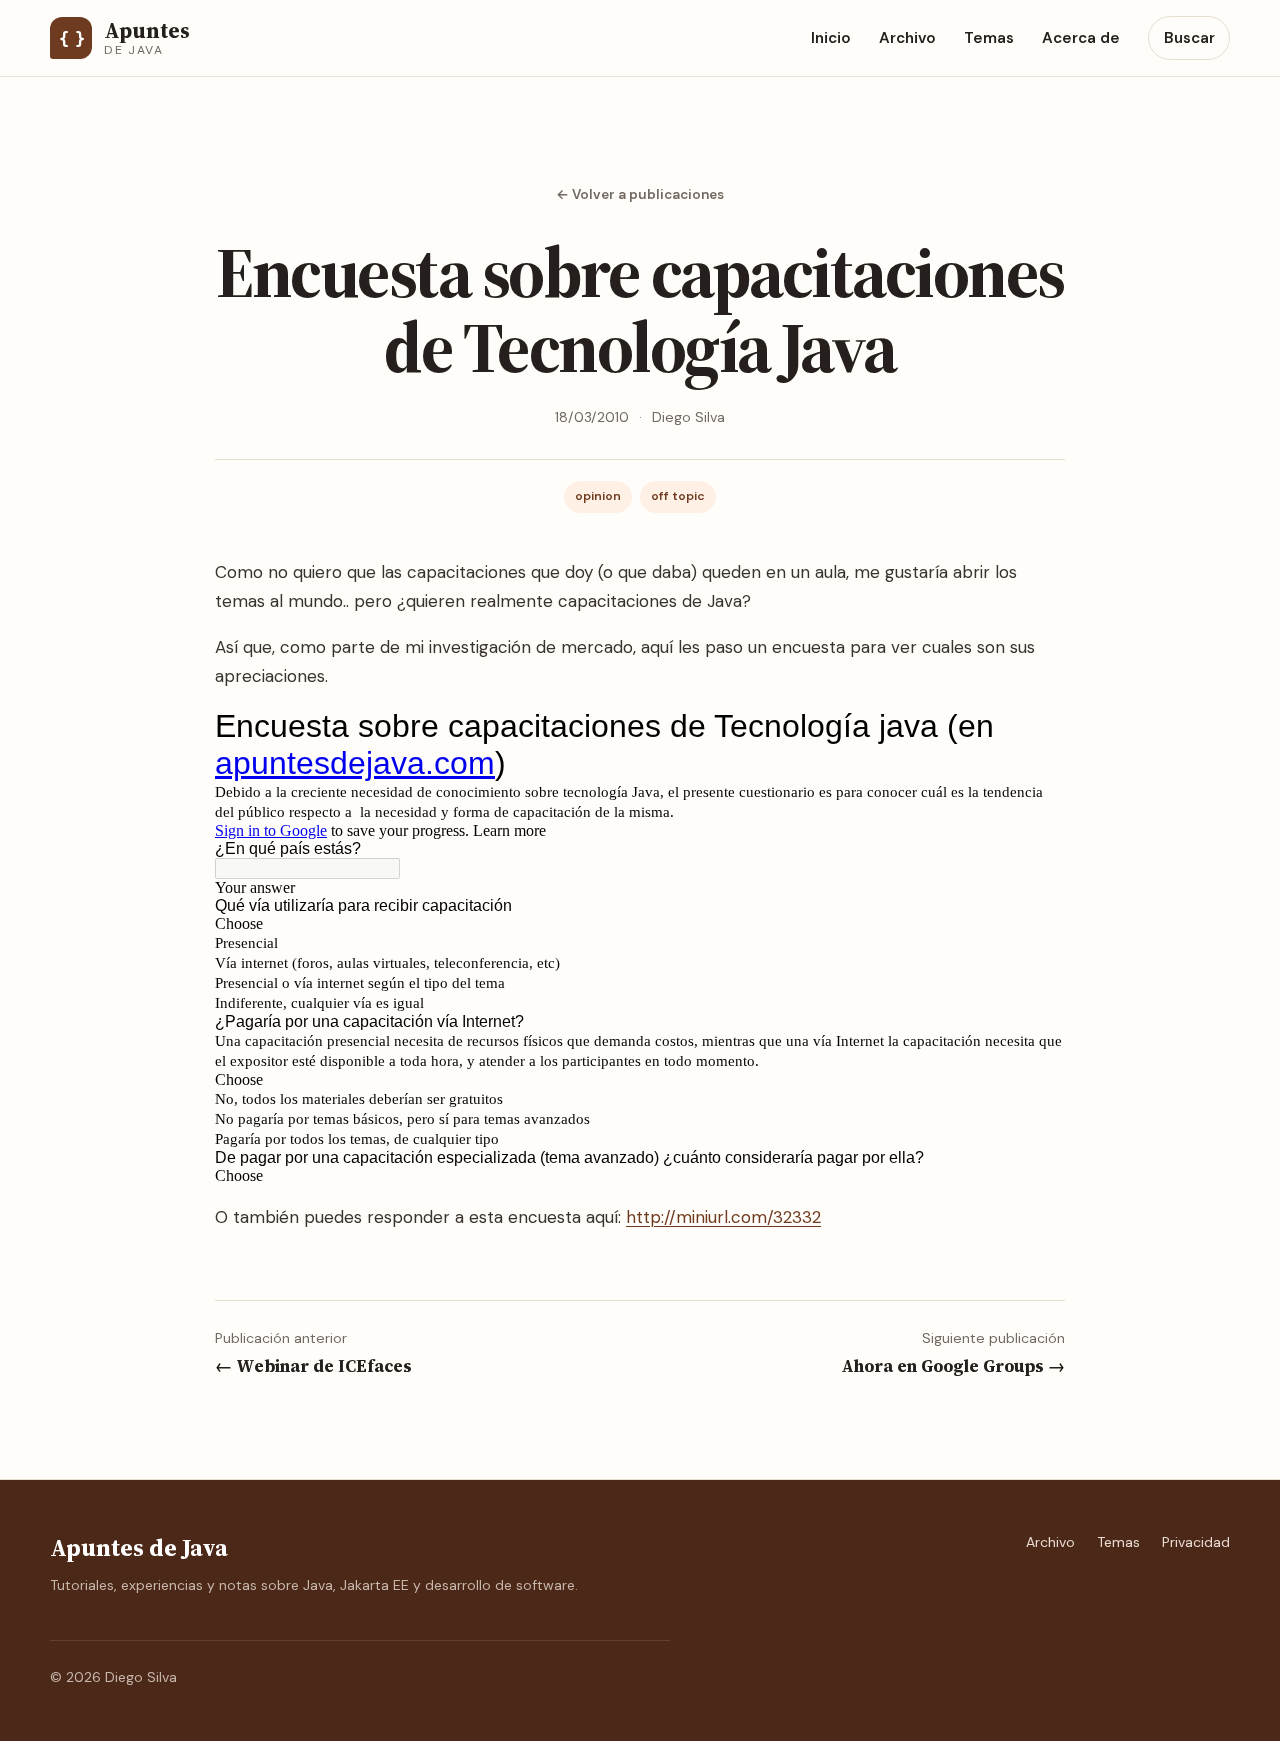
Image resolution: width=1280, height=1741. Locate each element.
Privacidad (1196, 1542)
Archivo (907, 38)
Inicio (831, 38)
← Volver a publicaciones (640, 194)
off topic (678, 496)
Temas (989, 38)
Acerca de (1081, 38)
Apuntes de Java (139, 1547)
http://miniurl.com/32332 (723, 1217)
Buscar (1189, 38)
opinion (598, 496)
